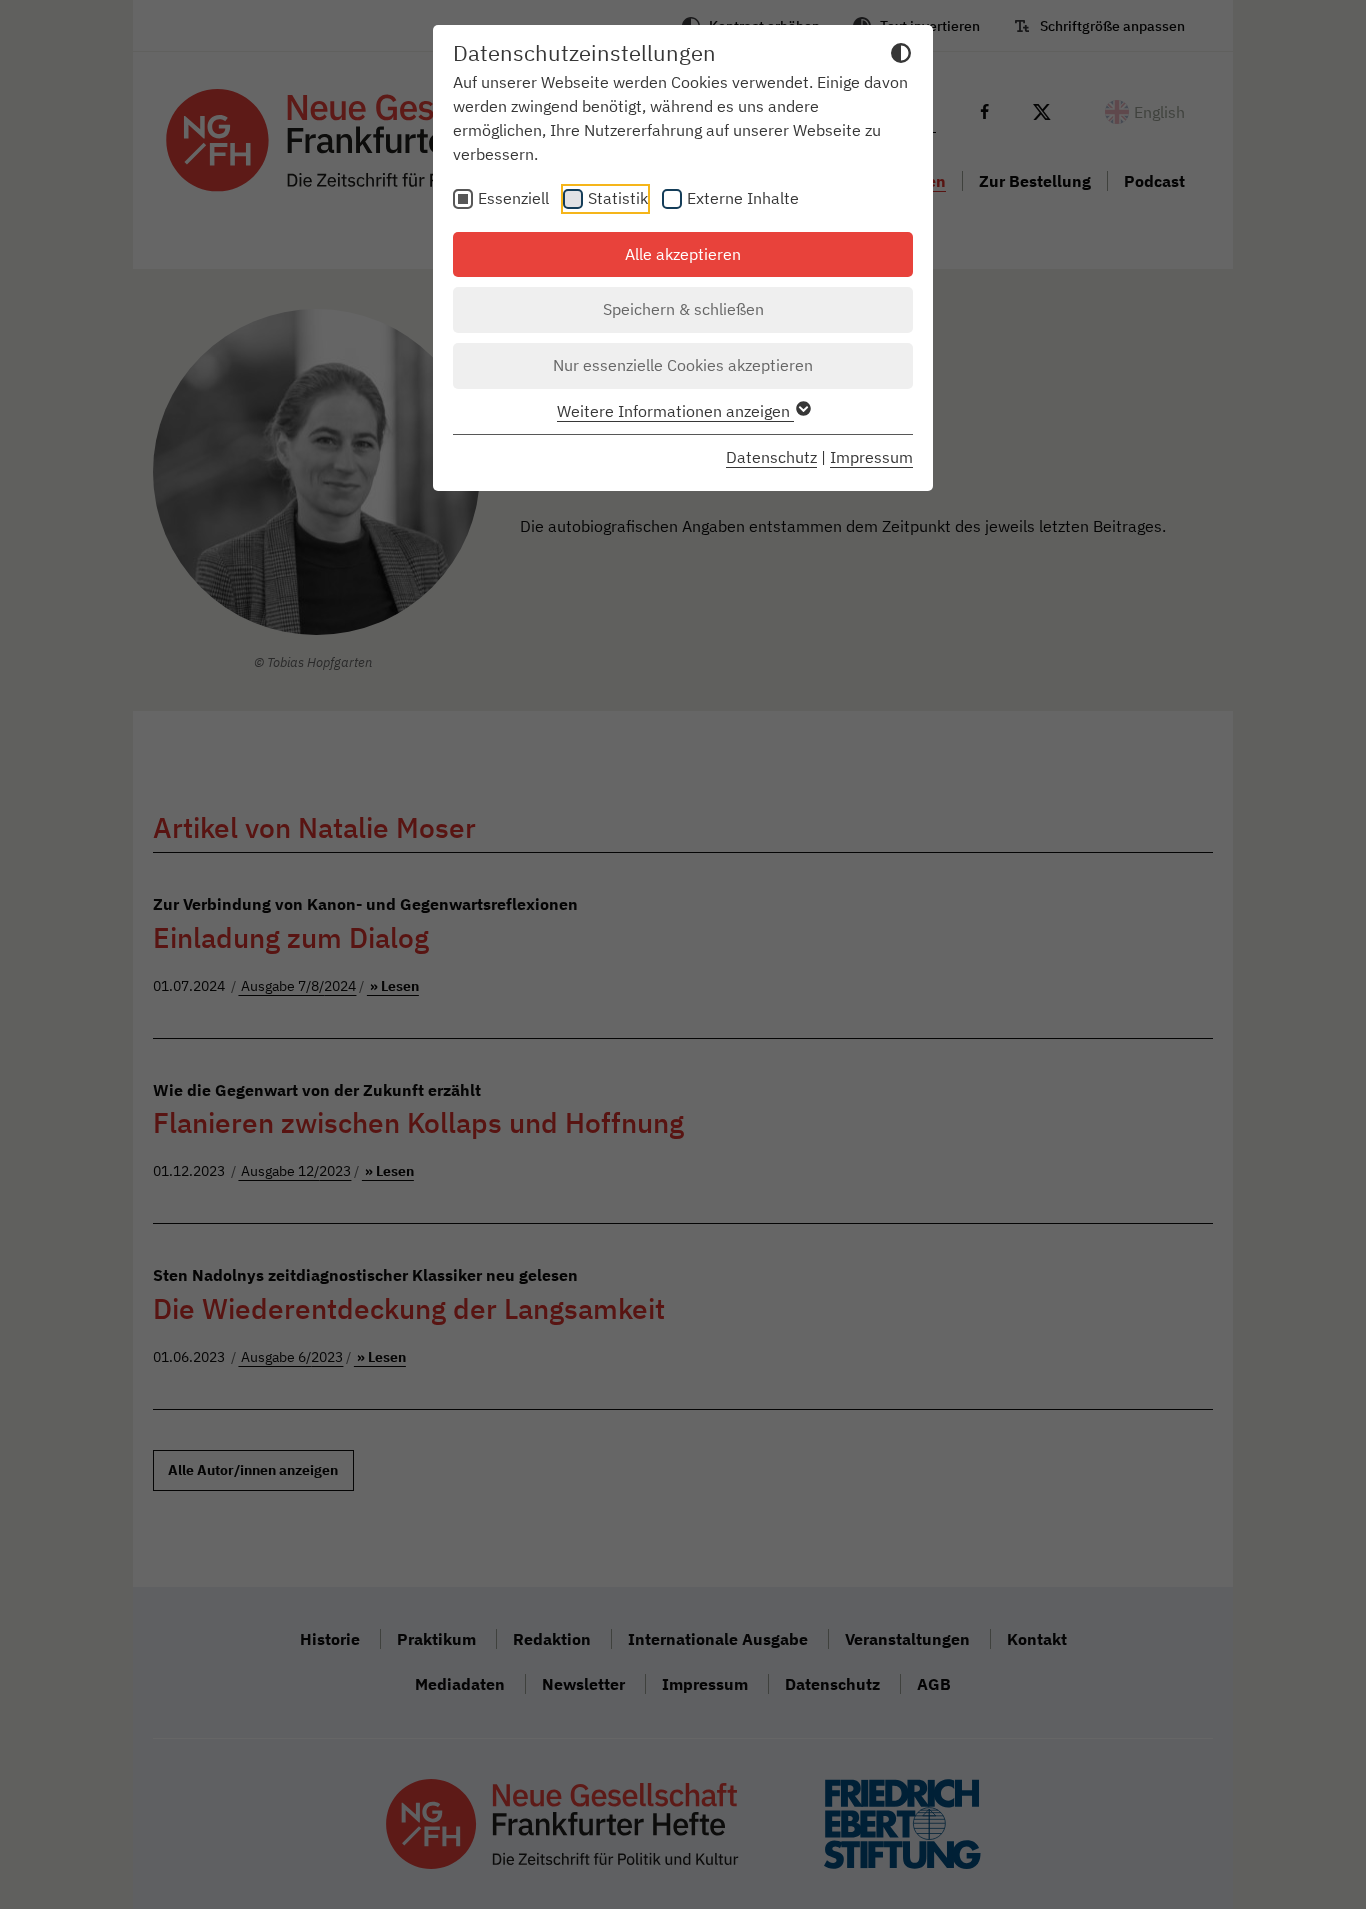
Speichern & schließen (683, 309)
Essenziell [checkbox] (513, 198)
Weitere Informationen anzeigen (675, 411)
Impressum (871, 457)
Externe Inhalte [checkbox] (743, 198)
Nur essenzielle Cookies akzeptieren (683, 365)
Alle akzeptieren (683, 254)
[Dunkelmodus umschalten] (901, 56)
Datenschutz (771, 457)
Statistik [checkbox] (618, 198)
